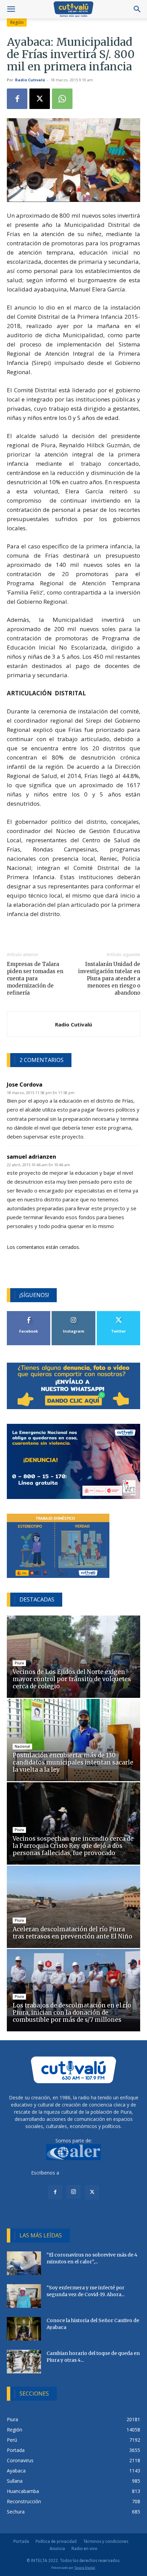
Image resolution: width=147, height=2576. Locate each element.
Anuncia (57, 2548)
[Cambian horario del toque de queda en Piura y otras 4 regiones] (24, 2362)
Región (17, 22)
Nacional (22, 1746)
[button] (11, 9)
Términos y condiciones (106, 2541)
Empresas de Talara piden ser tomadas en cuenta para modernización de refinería (35, 978)
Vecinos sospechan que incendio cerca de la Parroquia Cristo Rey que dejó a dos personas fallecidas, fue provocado (73, 1846)
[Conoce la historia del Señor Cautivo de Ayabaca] (24, 2329)
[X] (40, 99)
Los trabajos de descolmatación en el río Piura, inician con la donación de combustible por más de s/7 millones (72, 2013)
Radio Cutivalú (30, 80)
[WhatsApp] (62, 99)
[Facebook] (17, 99)
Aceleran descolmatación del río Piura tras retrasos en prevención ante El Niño (73, 1933)
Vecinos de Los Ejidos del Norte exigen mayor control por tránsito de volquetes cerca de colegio (72, 1679)
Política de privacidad (56, 2541)
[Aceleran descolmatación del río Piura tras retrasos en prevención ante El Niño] (73, 1907)
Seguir (74, 1314)
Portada (21, 2541)
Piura (19, 1663)
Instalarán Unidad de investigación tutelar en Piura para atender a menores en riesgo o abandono (109, 978)
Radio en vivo (84, 2548)
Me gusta (29, 1314)
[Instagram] (73, 2192)
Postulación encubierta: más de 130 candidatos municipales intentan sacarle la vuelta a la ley (73, 1762)
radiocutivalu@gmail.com (88, 2173)
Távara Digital (85, 2568)
